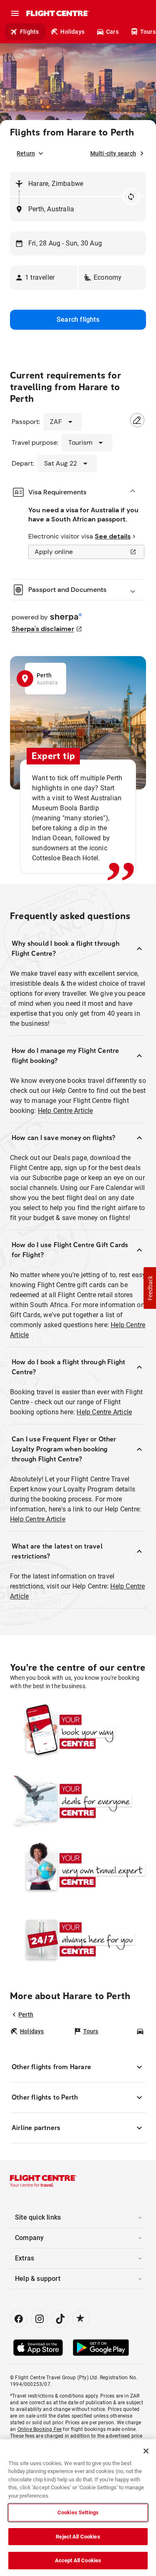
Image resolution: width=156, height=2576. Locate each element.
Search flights (78, 319)
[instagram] (40, 2319)
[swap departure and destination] (131, 197)
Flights (29, 32)
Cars (112, 32)
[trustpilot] (81, 2319)
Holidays (72, 32)
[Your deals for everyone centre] (78, 1801)
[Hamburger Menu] (15, 13)
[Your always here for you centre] (78, 1939)
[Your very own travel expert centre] (78, 1870)
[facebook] (19, 2319)
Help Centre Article (66, 1111)
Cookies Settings (78, 2512)
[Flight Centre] (57, 13)
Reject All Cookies (78, 2537)
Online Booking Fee (40, 2429)
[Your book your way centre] (78, 1732)
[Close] (146, 2451)
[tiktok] (60, 2319)
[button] (44, 278)
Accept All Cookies (78, 2560)
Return (26, 153)
